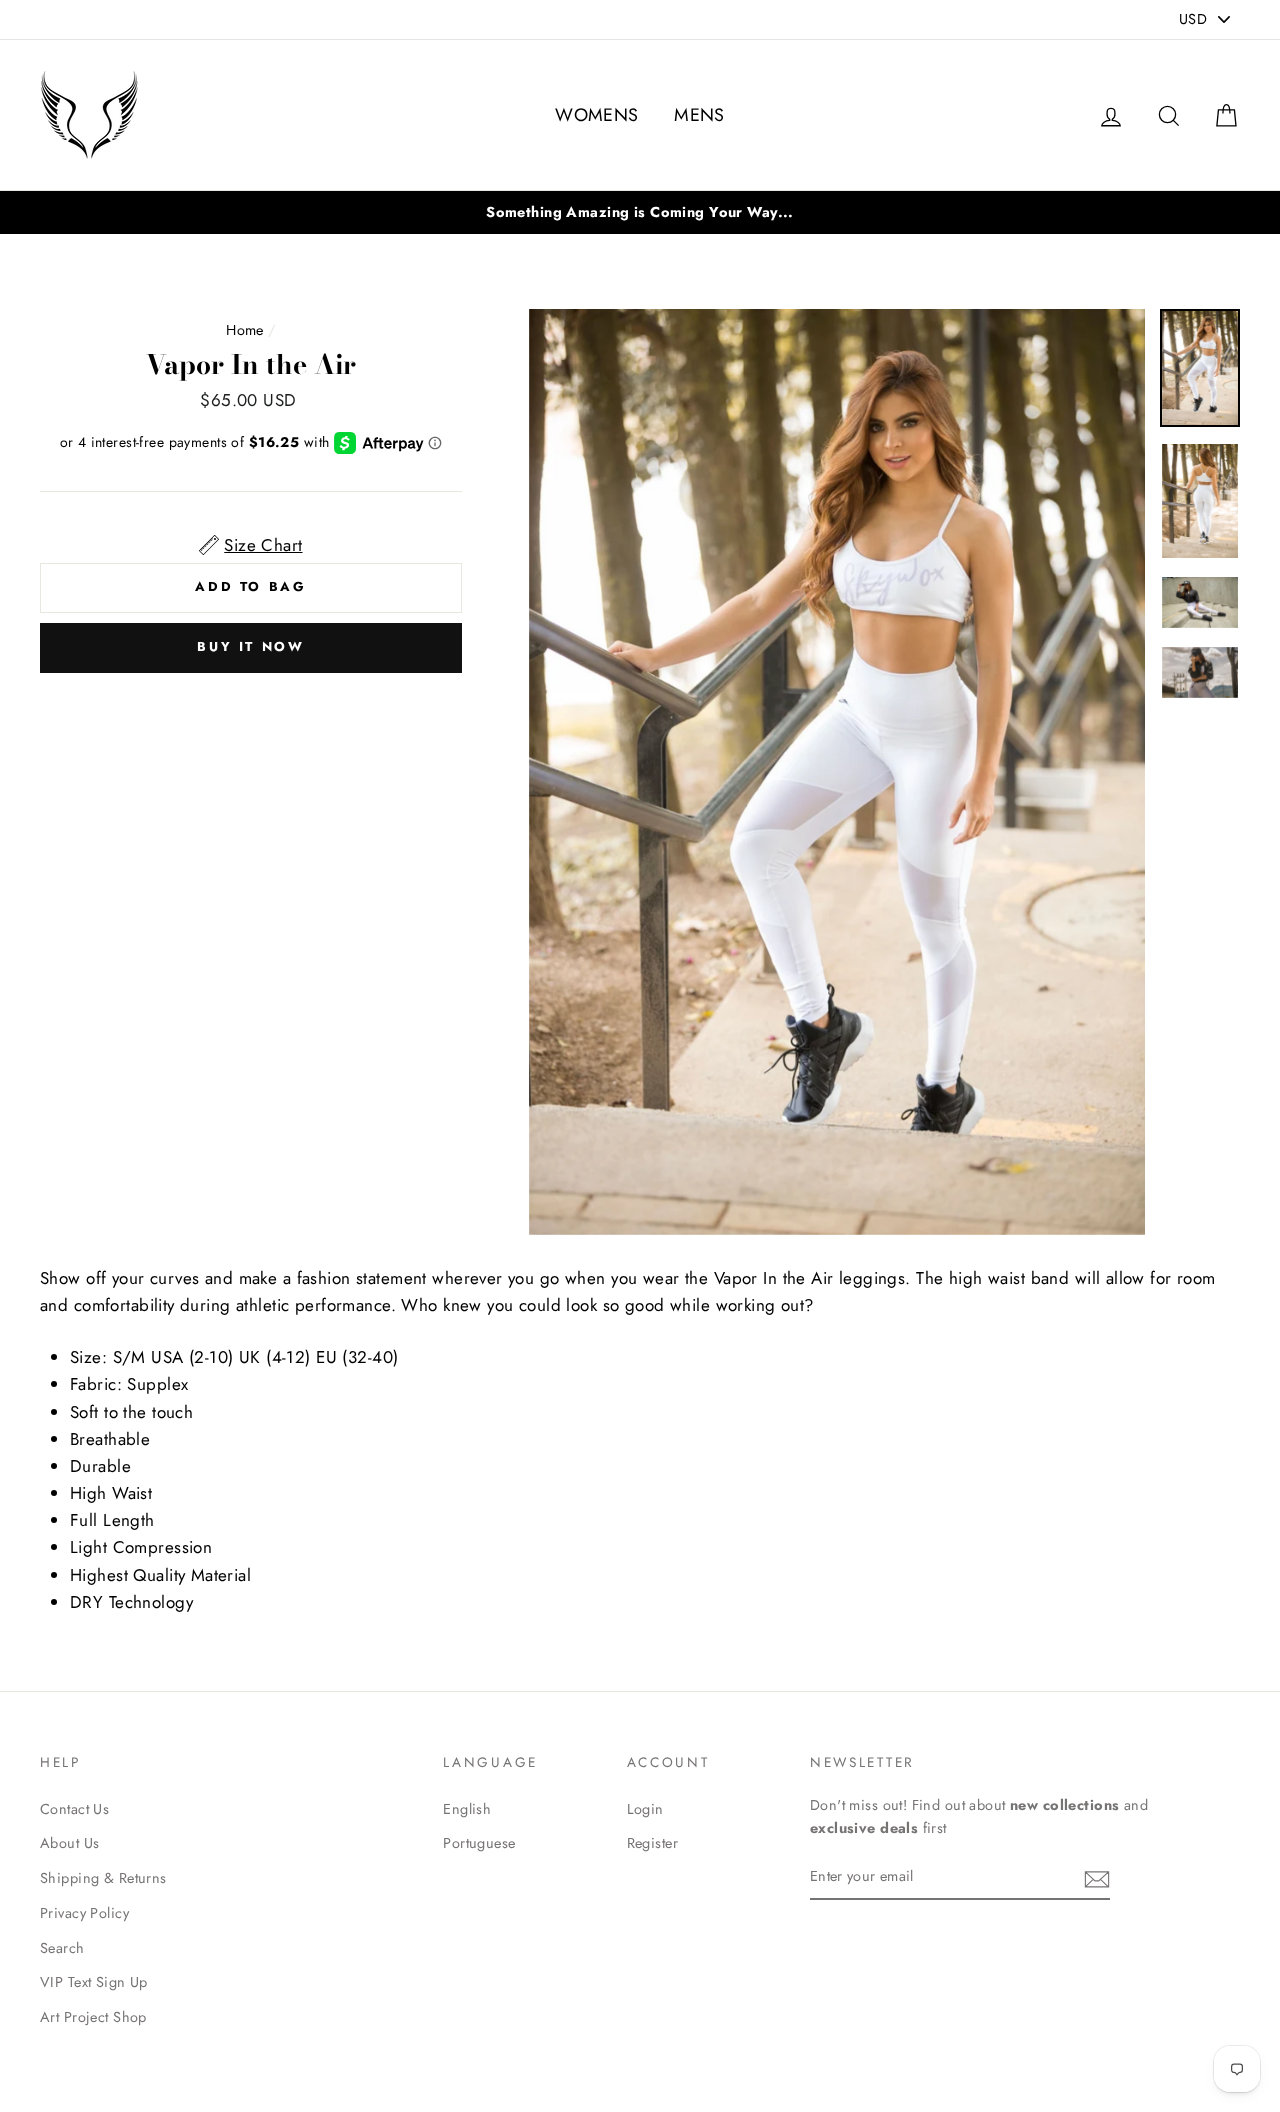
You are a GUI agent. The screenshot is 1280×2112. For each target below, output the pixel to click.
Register (652, 1843)
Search (62, 1948)
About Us (69, 1843)
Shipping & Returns (103, 1878)
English (467, 1809)
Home (245, 330)
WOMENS (597, 115)
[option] (837, 772)
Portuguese (479, 1843)
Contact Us (74, 1809)
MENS (699, 115)
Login (645, 1809)
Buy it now (250, 646)
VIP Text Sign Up (94, 1982)
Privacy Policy (84, 1913)
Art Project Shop (93, 2017)
